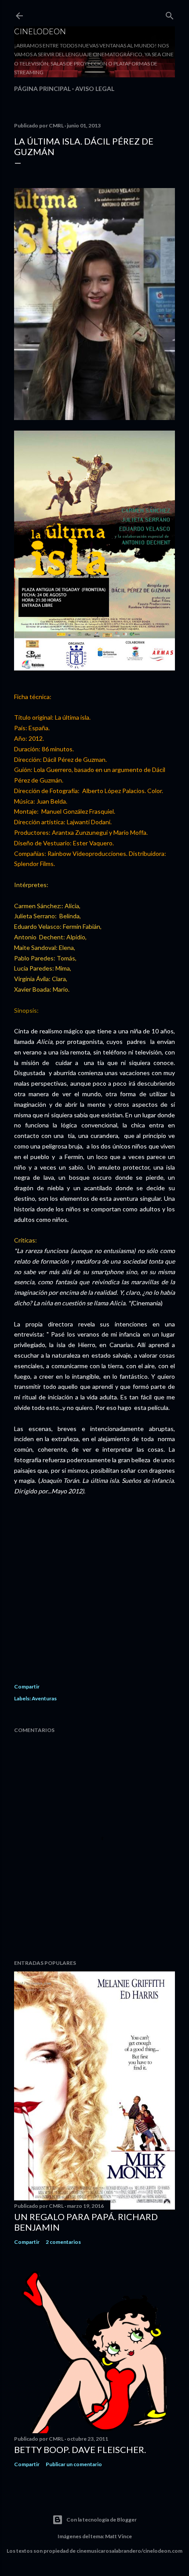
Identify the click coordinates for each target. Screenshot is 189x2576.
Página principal (42, 89)
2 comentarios (63, 2242)
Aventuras (44, 1698)
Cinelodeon (40, 31)
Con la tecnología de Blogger (102, 2520)
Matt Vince (118, 2536)
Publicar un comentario (74, 2464)
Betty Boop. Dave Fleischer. (80, 2449)
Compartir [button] (27, 1687)
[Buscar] (170, 14)
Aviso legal (95, 89)
